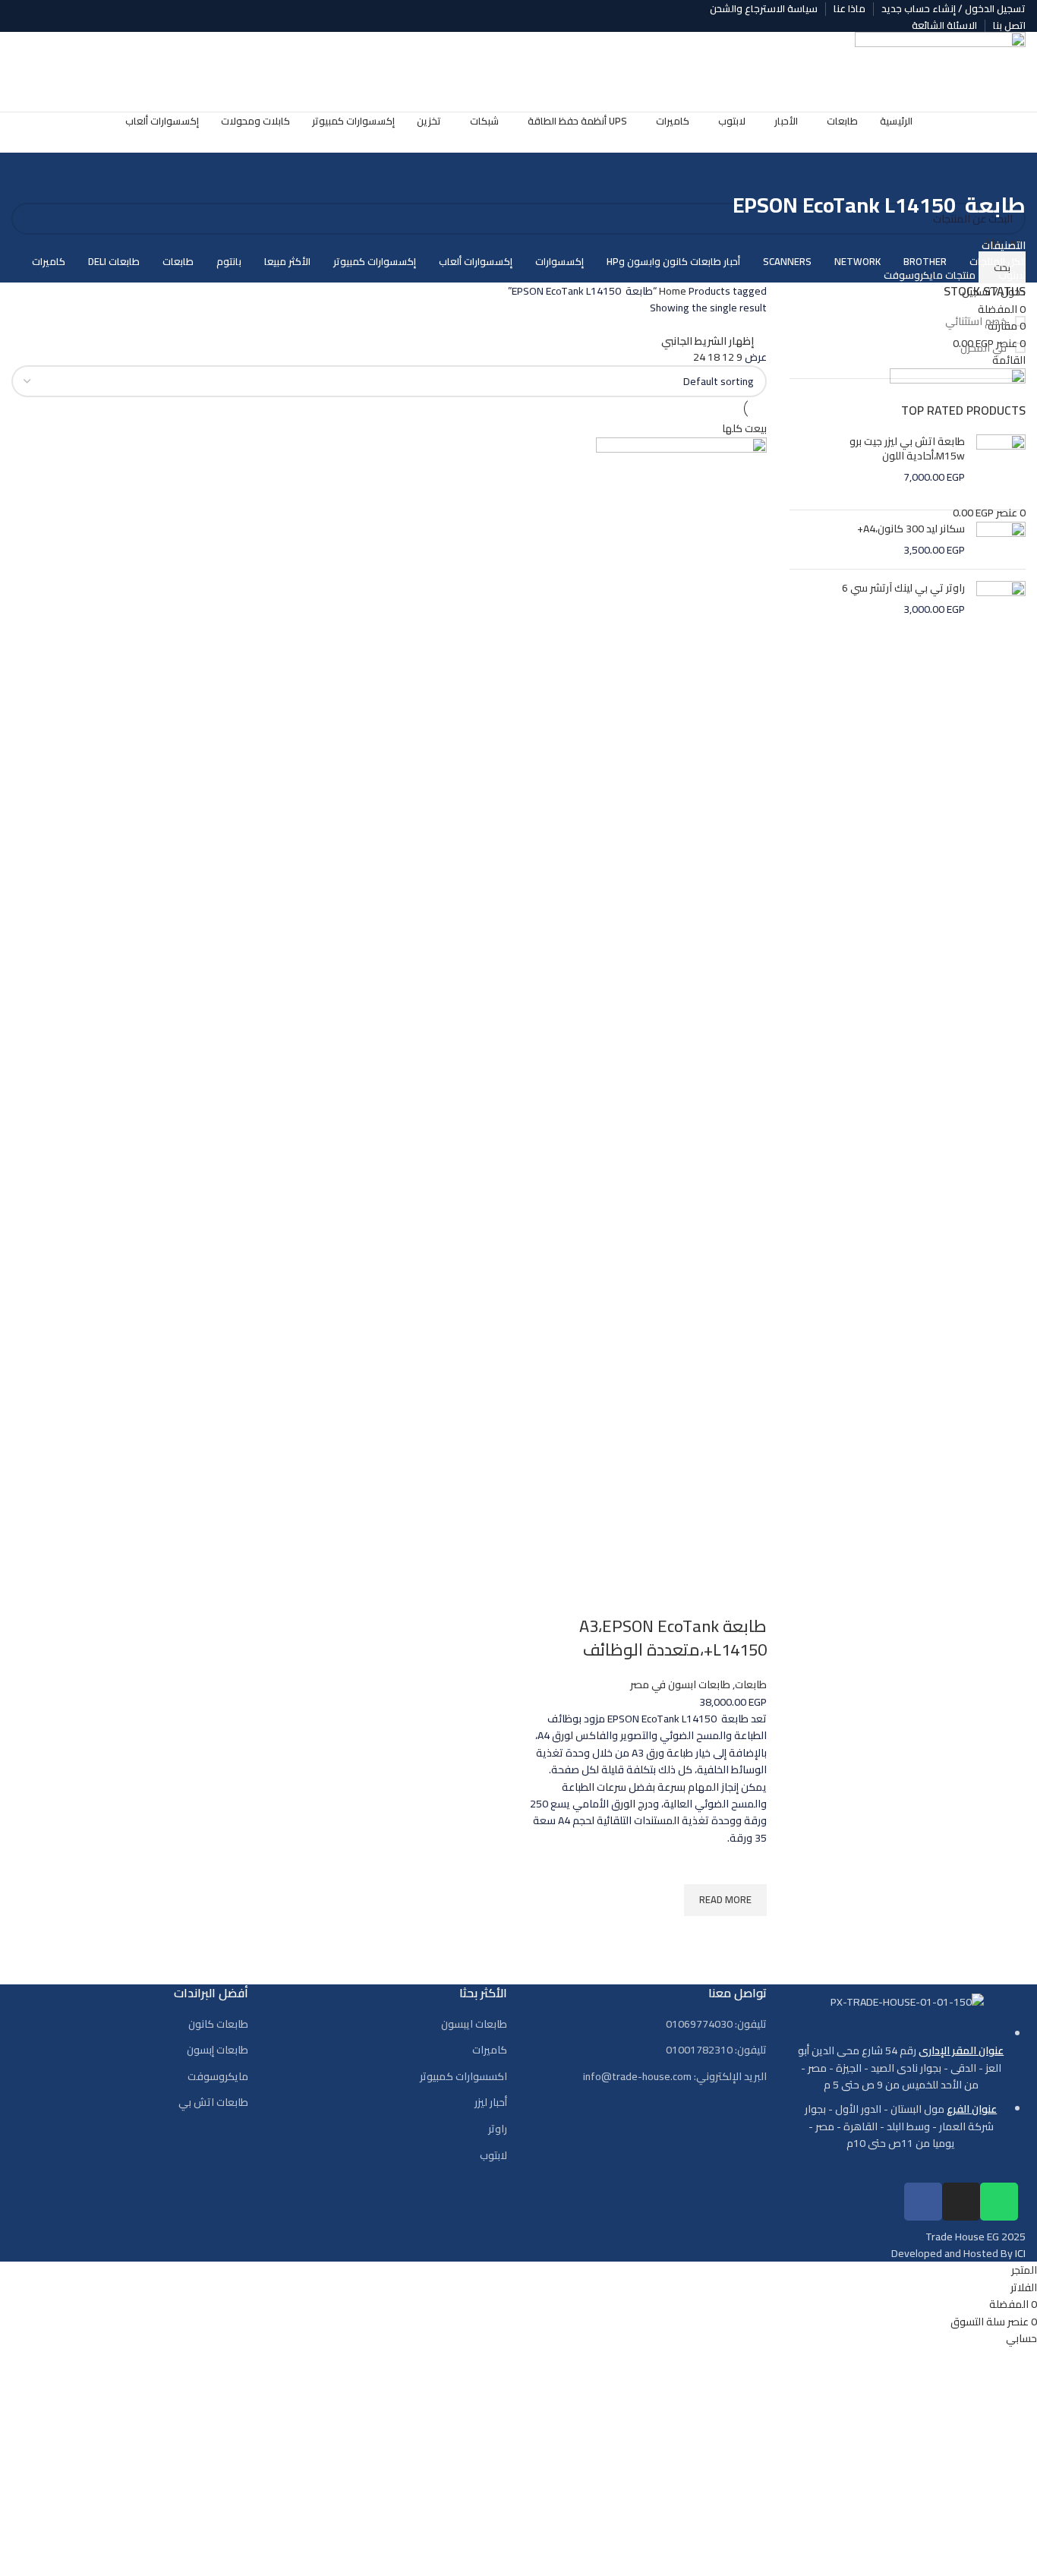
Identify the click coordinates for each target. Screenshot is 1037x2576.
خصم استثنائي (977, 322)
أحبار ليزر (491, 2103)
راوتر (498, 2129)
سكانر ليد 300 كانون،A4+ (911, 529)
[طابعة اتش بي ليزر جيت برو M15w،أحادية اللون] (1001, 466)
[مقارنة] (748, 1596)
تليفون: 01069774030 (716, 2025)
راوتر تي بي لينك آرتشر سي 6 (903, 589)
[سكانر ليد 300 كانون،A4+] (1001, 540)
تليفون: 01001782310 (716, 2050)
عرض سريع (748, 1935)
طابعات (751, 1684)
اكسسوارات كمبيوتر (463, 2077)
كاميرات (490, 2050)
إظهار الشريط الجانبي (708, 341)
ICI (1020, 2253)
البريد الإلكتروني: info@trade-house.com (675, 2077)
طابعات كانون (218, 2025)
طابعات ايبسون (474, 2025)
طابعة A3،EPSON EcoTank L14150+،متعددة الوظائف (673, 1638)
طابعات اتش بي (213, 2103)
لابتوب (493, 2156)
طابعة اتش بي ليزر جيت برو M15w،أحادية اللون (907, 449)
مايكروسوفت (218, 2077)
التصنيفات (1004, 245)
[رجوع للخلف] (1007, 172)
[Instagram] (961, 2202)
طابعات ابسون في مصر (680, 1684)
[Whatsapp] (999, 2202)
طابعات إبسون (217, 2050)
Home (674, 291)
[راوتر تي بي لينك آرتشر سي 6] (1001, 603)
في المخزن (985, 349)
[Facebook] (923, 2202)
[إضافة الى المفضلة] (748, 1865)
